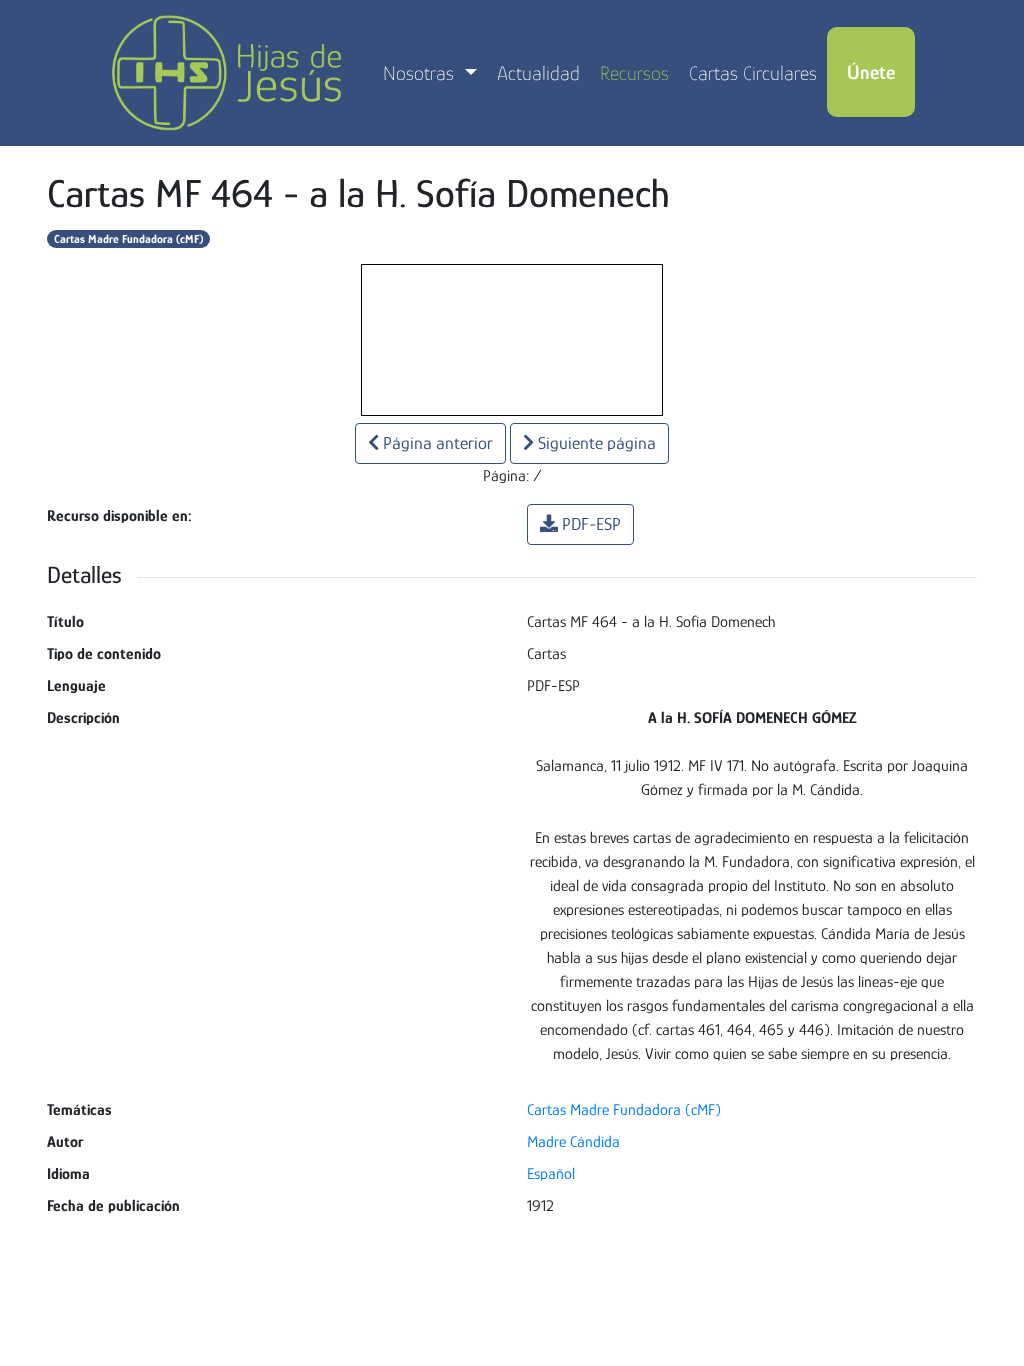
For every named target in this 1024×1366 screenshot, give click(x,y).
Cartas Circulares (753, 73)
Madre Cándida (573, 1142)
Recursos (634, 73)
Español (551, 1174)
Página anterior (436, 443)
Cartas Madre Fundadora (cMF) (128, 239)
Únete (871, 72)
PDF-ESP (591, 524)
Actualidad (538, 73)
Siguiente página (595, 443)
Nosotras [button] (421, 73)
